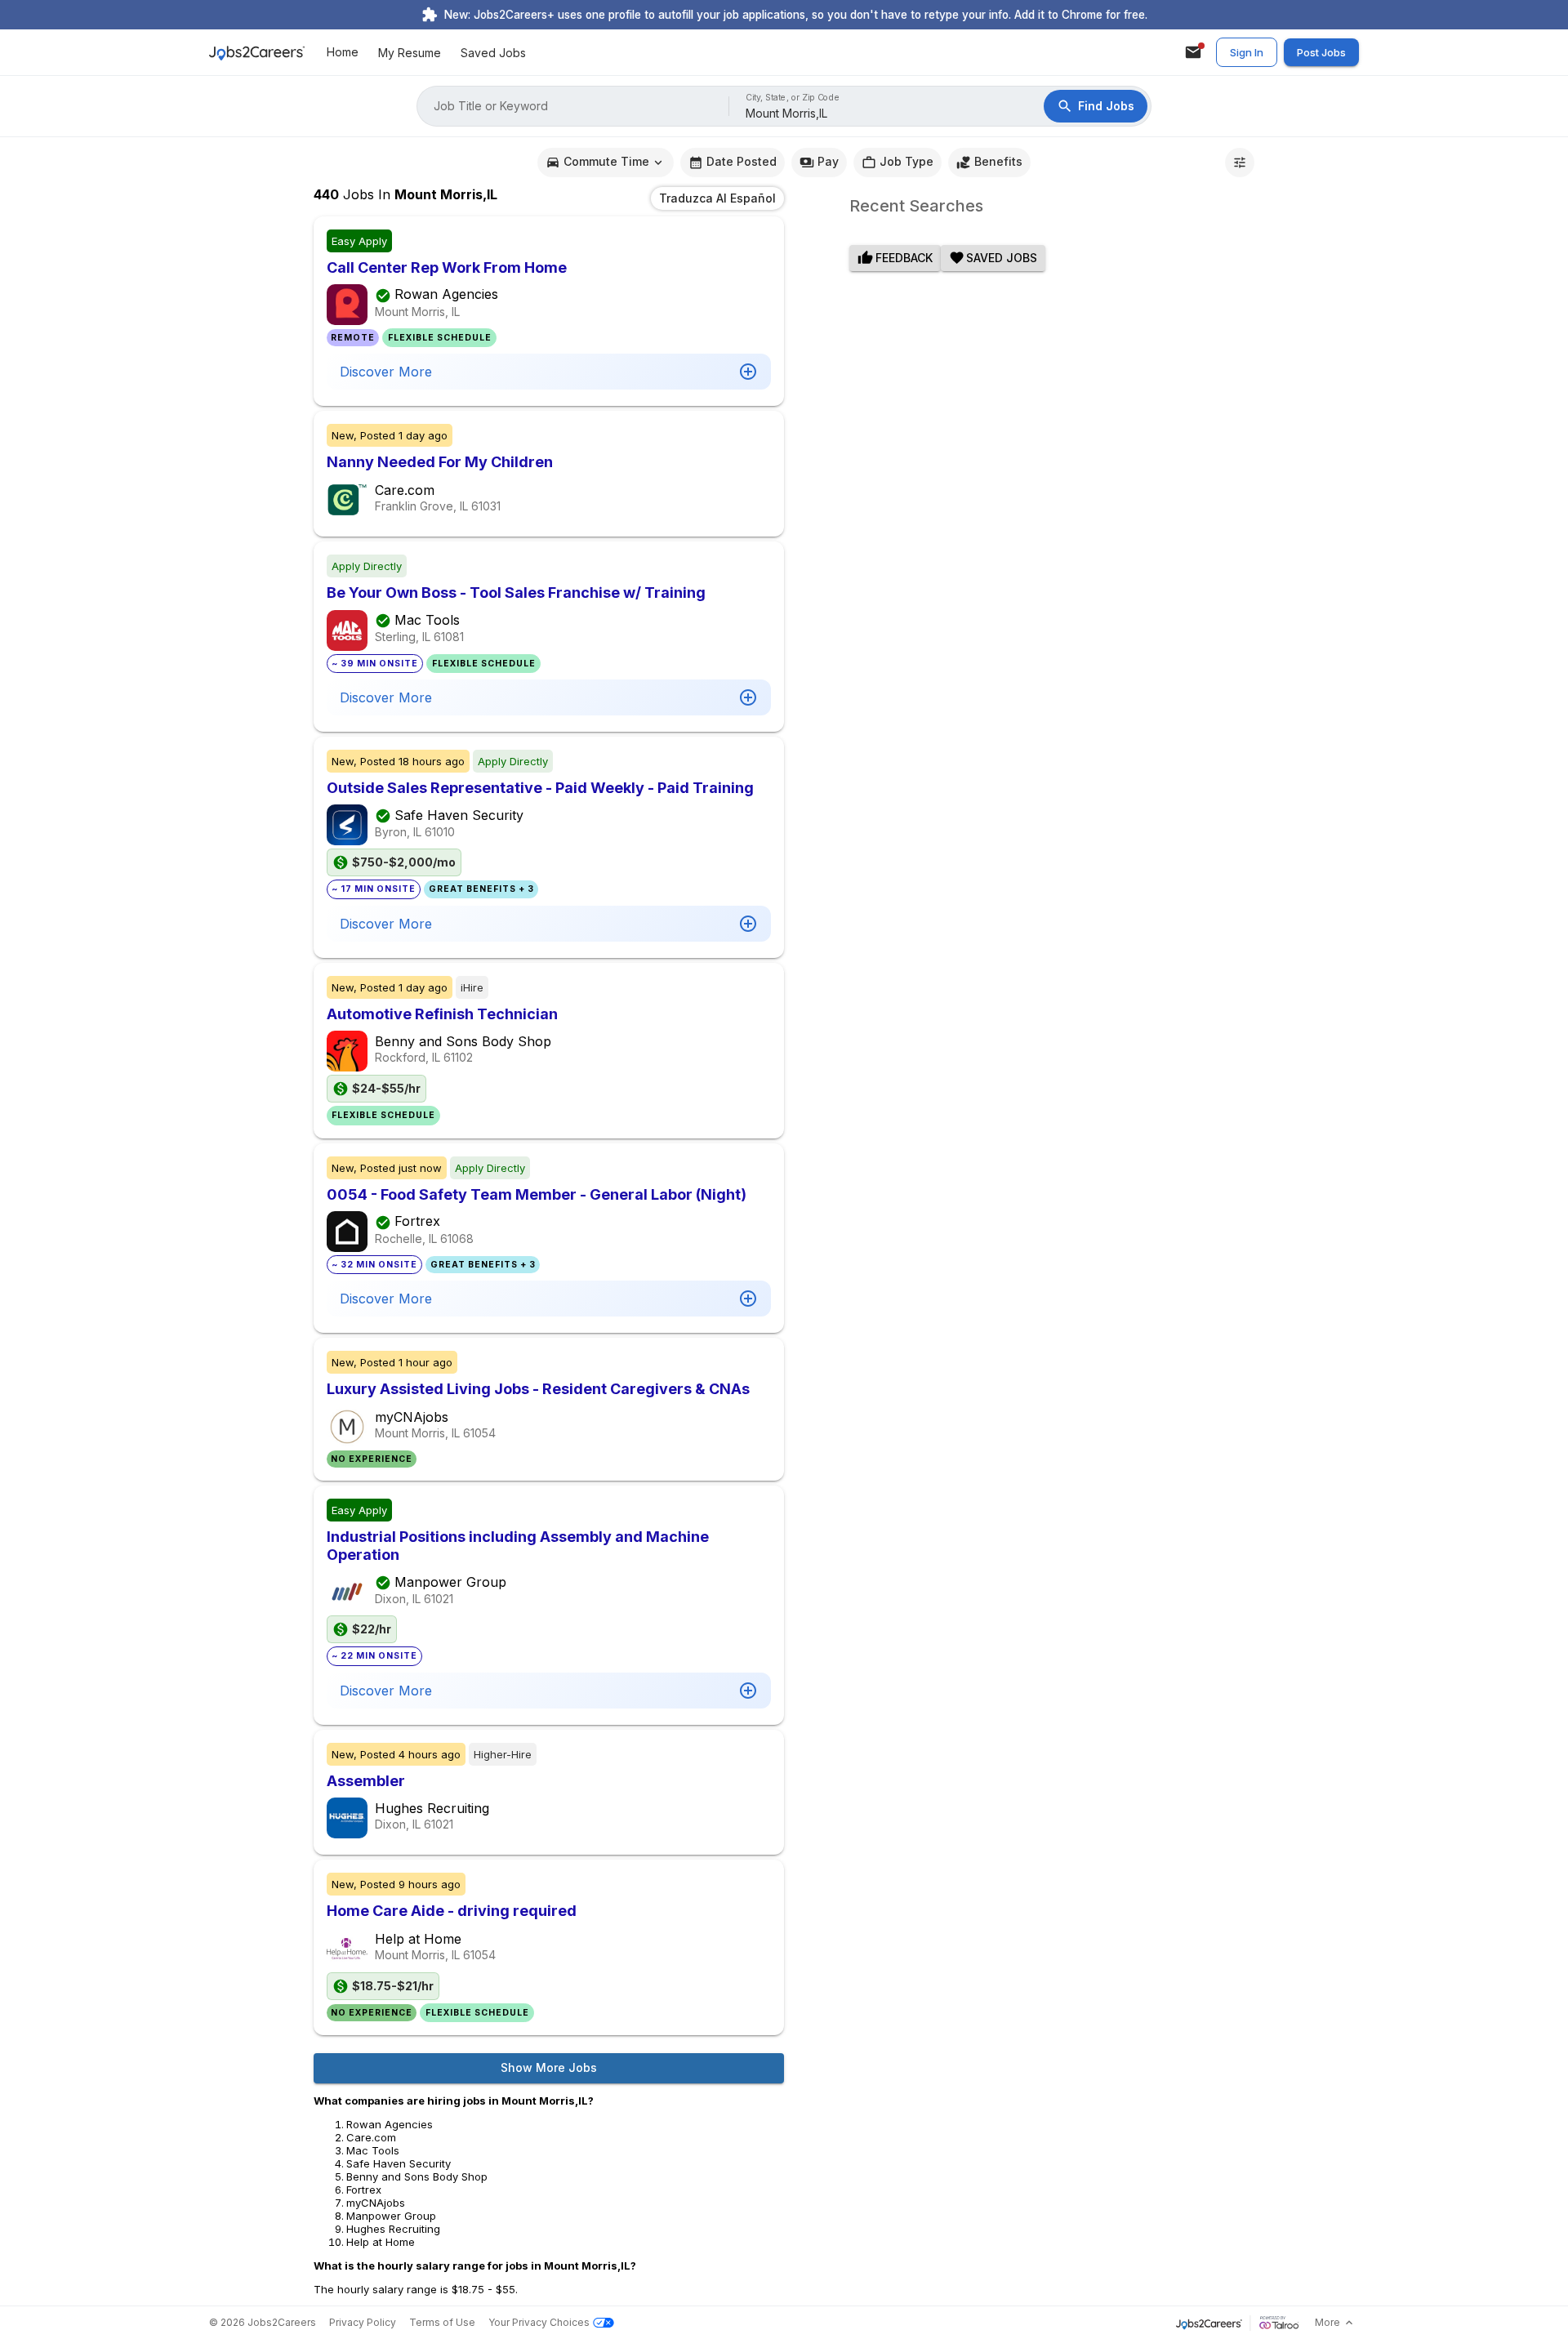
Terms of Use (442, 2322)
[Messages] (1193, 52)
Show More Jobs (549, 2067)
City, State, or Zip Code (793, 98)
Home (343, 53)
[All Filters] (1240, 163)
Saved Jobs (493, 53)
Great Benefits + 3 (481, 889)
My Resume (410, 53)
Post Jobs (1321, 52)
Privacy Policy (363, 2322)
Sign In (1247, 52)
